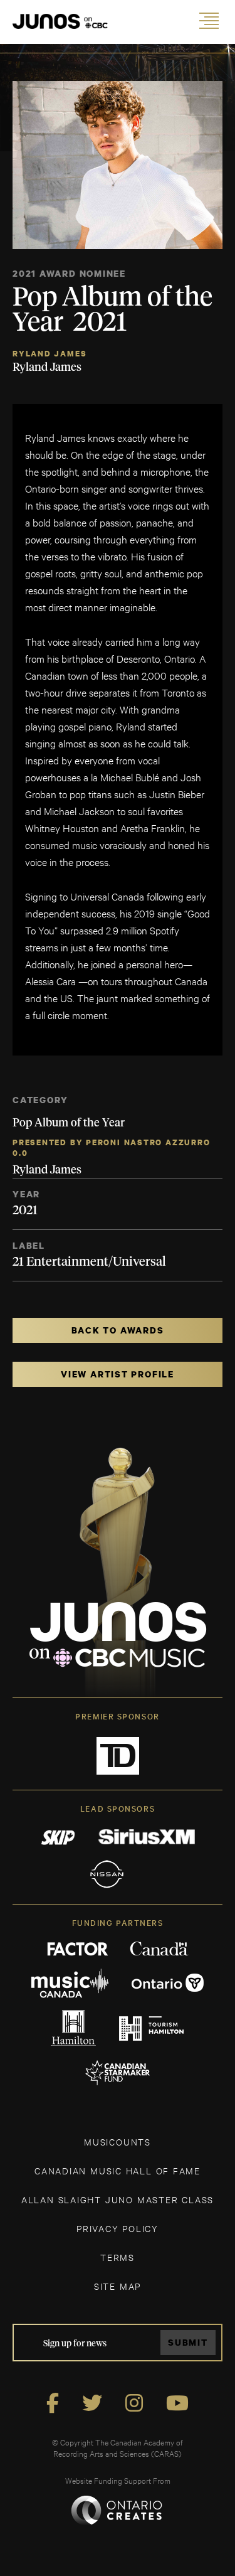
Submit (188, 2342)
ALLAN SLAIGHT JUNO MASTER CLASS (118, 2199)
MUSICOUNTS (118, 2141)
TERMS (118, 2257)
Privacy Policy (118, 2228)
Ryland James (50, 354)
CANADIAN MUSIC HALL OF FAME (118, 2170)
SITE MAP (118, 2286)
